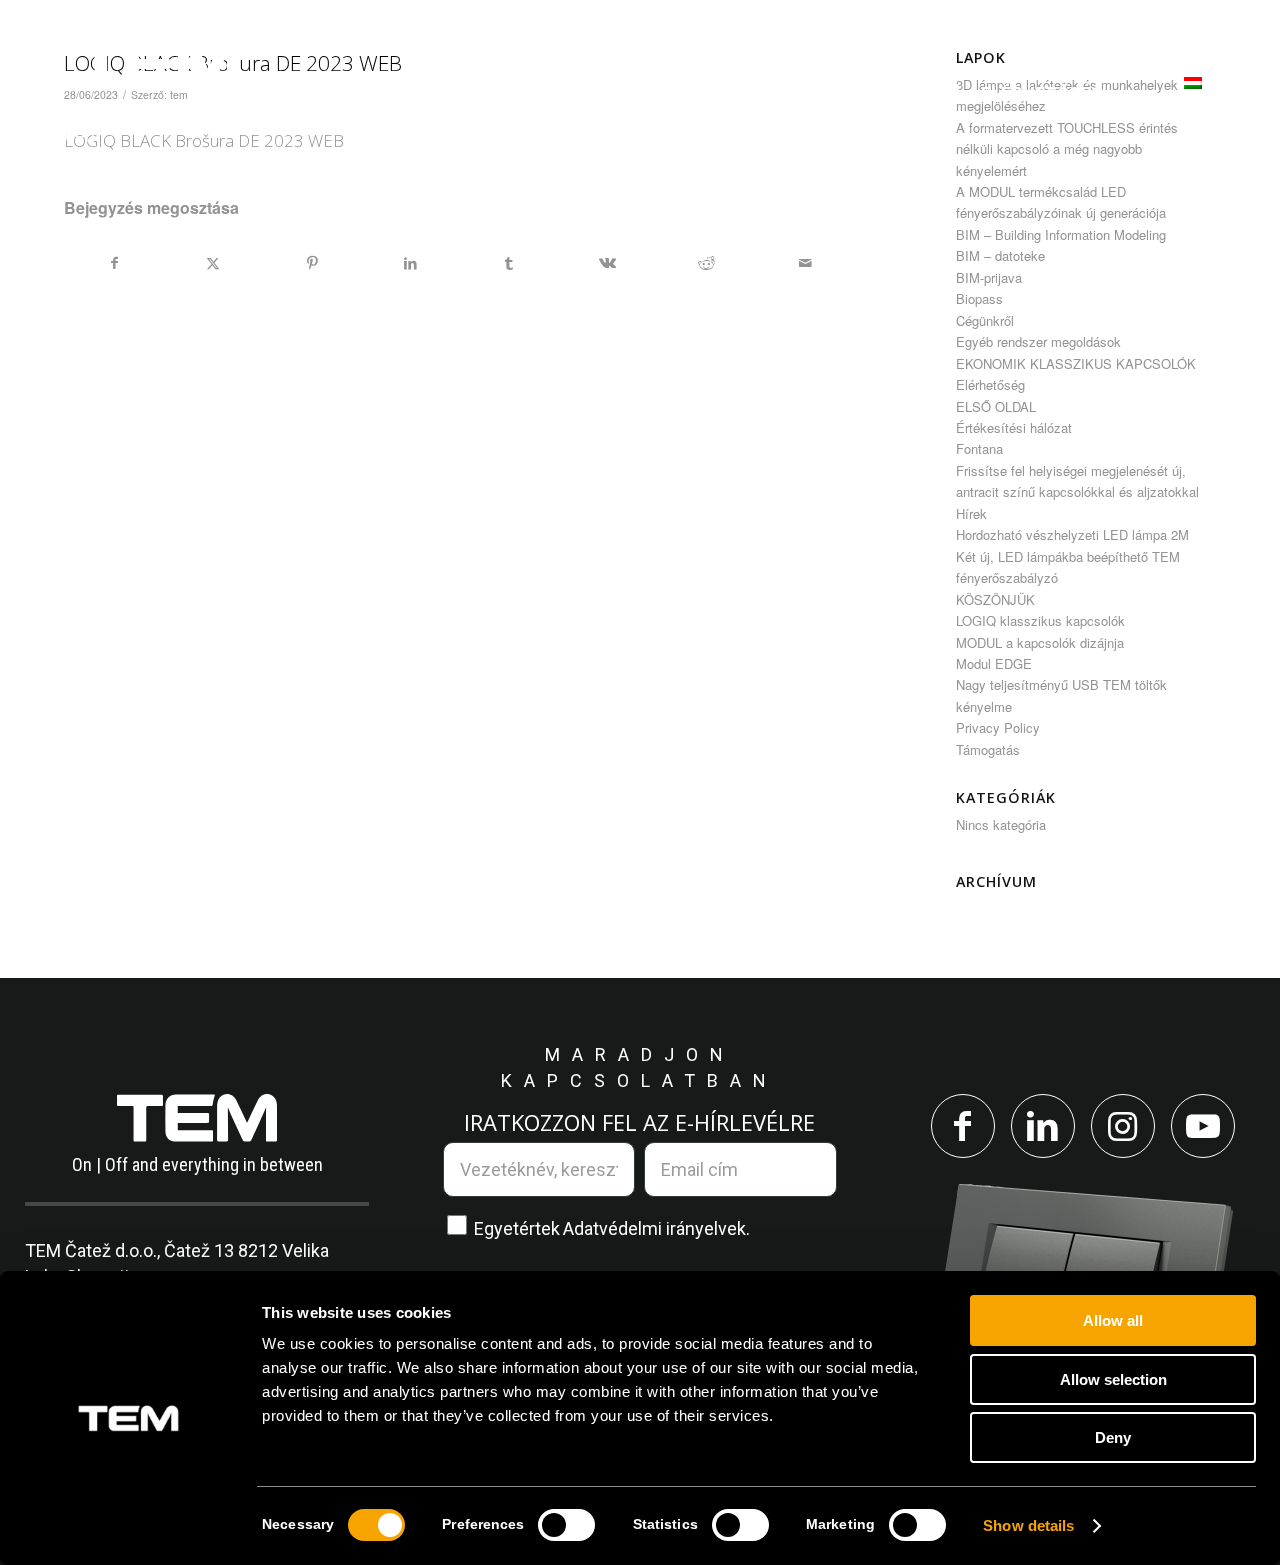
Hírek (971, 513)
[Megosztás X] (214, 263)
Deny (1113, 1437)
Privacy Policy (998, 727)
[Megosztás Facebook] (114, 263)
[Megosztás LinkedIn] (411, 263)
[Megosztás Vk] (608, 263)
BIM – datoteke (1000, 255)
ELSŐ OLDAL (996, 406)
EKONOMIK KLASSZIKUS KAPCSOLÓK (1076, 363)
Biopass (979, 298)
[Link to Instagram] (1123, 1126)
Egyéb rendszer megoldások (1038, 341)
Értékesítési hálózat (1014, 427)
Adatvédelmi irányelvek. (656, 1228)
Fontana (979, 448)
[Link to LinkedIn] (1043, 1126)
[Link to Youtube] (1203, 1126)
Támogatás (988, 749)
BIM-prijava (989, 277)
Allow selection (1113, 1379)
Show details (1028, 1525)
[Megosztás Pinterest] (312, 263)
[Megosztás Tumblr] (509, 263)
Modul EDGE (994, 663)
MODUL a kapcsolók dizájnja (1040, 642)
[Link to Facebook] (963, 1126)
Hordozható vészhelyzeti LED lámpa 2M (1072, 534)
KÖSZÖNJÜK (995, 599)
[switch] (566, 1525)
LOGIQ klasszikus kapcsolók (1040, 620)
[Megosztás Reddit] (707, 263)
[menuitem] (358, 93)
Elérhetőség (990, 384)
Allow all (1113, 1320)
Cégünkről (985, 320)
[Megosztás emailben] (805, 263)
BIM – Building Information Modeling (1061, 234)
